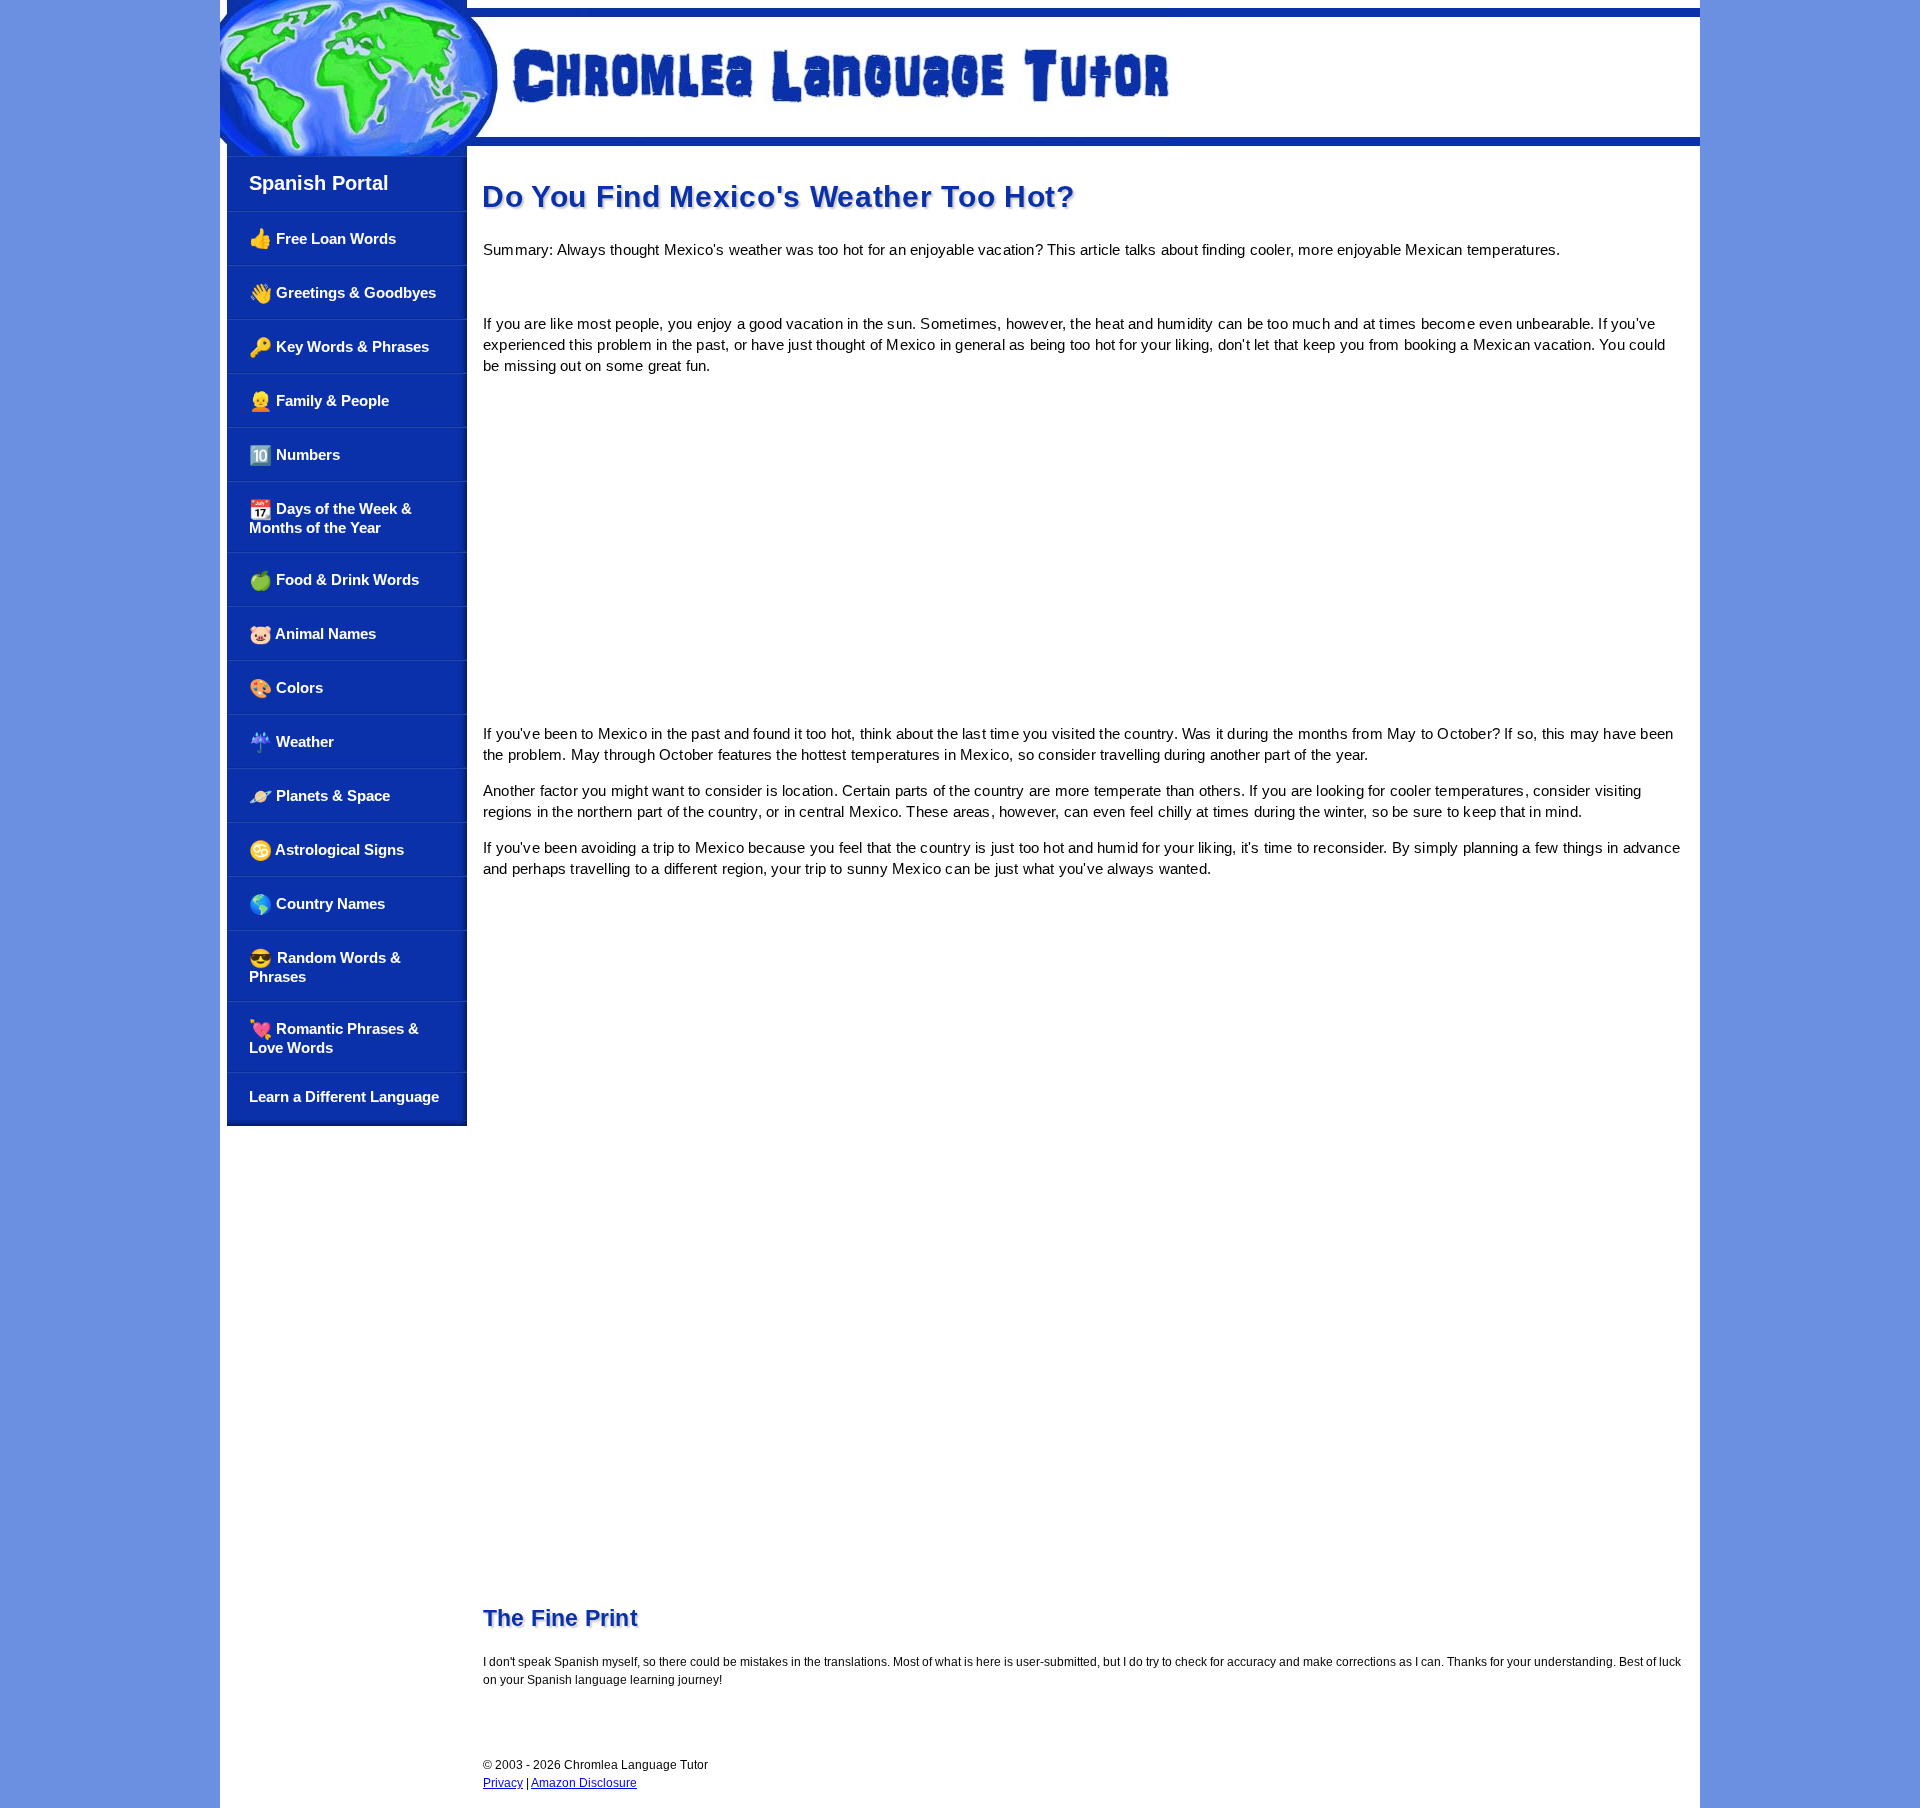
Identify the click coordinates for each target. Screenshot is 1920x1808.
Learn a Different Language (344, 1096)
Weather (291, 742)
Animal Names (312, 634)
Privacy (503, 1783)
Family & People (319, 401)
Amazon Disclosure (584, 1783)
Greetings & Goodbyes (342, 293)
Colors (286, 688)
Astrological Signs (326, 850)
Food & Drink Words (334, 580)
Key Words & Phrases (339, 347)
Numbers (294, 455)
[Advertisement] (1084, 568)
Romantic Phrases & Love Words (334, 1037)
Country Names (317, 904)
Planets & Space (319, 796)
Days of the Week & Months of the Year (330, 517)
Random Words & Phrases (325, 966)
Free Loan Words (322, 238)
